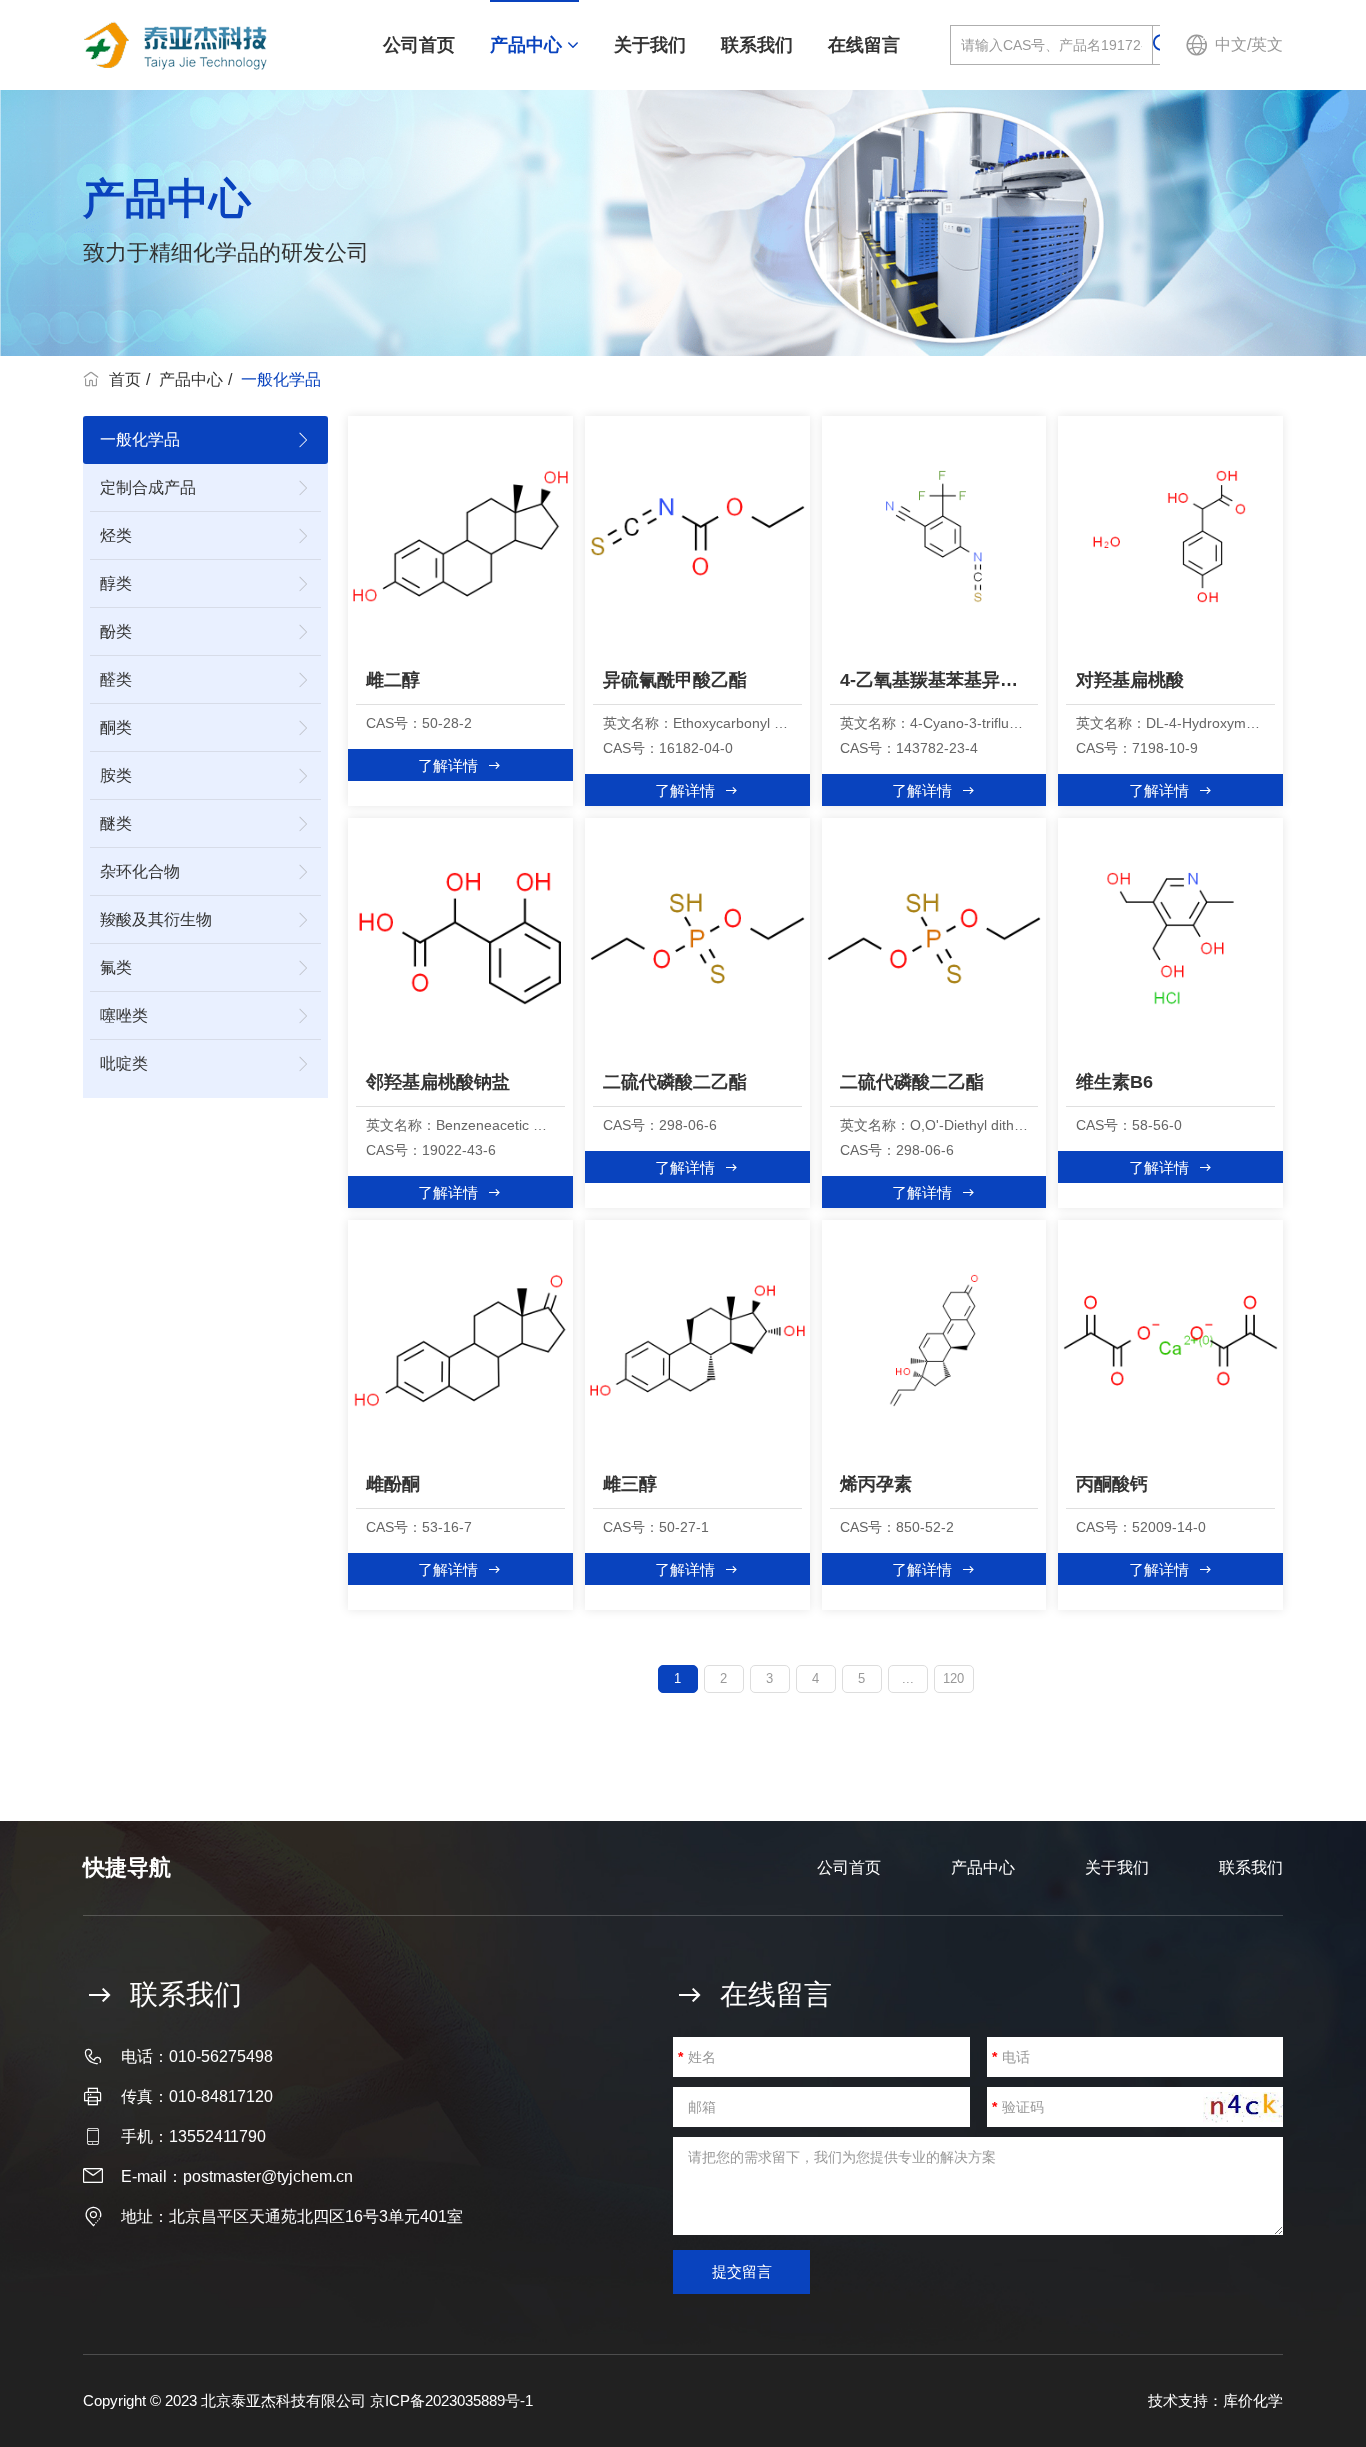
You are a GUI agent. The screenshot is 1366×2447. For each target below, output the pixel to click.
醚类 (116, 823)
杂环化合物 (140, 871)
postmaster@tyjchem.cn (268, 2176)
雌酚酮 (393, 1484)
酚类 (116, 631)
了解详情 (448, 765)
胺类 (116, 775)
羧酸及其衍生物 (156, 919)
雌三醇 (630, 1484)
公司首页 (419, 45)
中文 (1231, 44)
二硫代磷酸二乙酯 (675, 1082)
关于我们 (650, 45)
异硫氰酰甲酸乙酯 (675, 680)
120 (953, 1678)
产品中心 (528, 45)
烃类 (116, 535)
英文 (1267, 44)
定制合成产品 (148, 487)
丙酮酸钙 (1112, 1484)
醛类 (116, 679)
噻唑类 (124, 1015)
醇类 (116, 583)
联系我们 (757, 45)
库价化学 (1253, 2400)
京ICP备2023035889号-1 (451, 2400)
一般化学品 (140, 439)
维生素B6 (1114, 1082)
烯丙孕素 (876, 1484)
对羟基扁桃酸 (1130, 680)
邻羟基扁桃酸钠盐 (438, 1082)
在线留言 (864, 45)
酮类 (116, 727)
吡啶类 (124, 1063)
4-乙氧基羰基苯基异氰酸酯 (939, 680)
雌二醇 (393, 680)
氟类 (116, 967)
